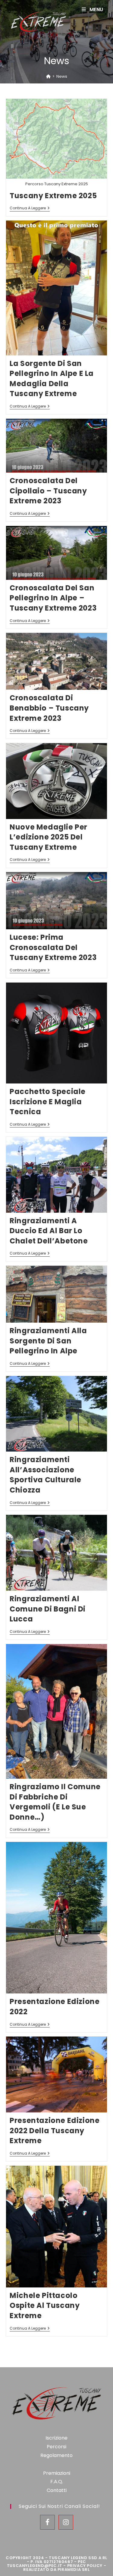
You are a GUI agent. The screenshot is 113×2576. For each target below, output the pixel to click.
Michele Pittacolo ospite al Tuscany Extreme (45, 2306)
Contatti (57, 2490)
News (62, 76)
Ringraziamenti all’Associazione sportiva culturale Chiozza (46, 1475)
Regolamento (56, 2455)
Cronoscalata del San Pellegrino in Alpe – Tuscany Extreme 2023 (53, 598)
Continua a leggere (30, 209)
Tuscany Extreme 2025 (53, 196)
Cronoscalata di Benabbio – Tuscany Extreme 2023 (49, 708)
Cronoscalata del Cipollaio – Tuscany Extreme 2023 (48, 491)
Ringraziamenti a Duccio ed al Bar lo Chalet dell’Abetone (49, 1231)
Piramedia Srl (74, 2570)
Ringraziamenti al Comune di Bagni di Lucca (48, 1609)
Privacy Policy (85, 2566)
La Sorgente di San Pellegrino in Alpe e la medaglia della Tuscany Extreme (52, 379)
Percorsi (56, 2447)
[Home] (48, 76)
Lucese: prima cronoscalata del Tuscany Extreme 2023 (53, 947)
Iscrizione (56, 2438)
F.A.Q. (57, 2482)
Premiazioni (57, 2473)
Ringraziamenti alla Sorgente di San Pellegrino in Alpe (48, 1341)
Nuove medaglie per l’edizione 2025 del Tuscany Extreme (49, 837)
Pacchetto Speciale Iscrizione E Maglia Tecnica (48, 1102)
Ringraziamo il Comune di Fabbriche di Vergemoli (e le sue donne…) (55, 1802)
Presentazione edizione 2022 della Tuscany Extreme (55, 2131)
